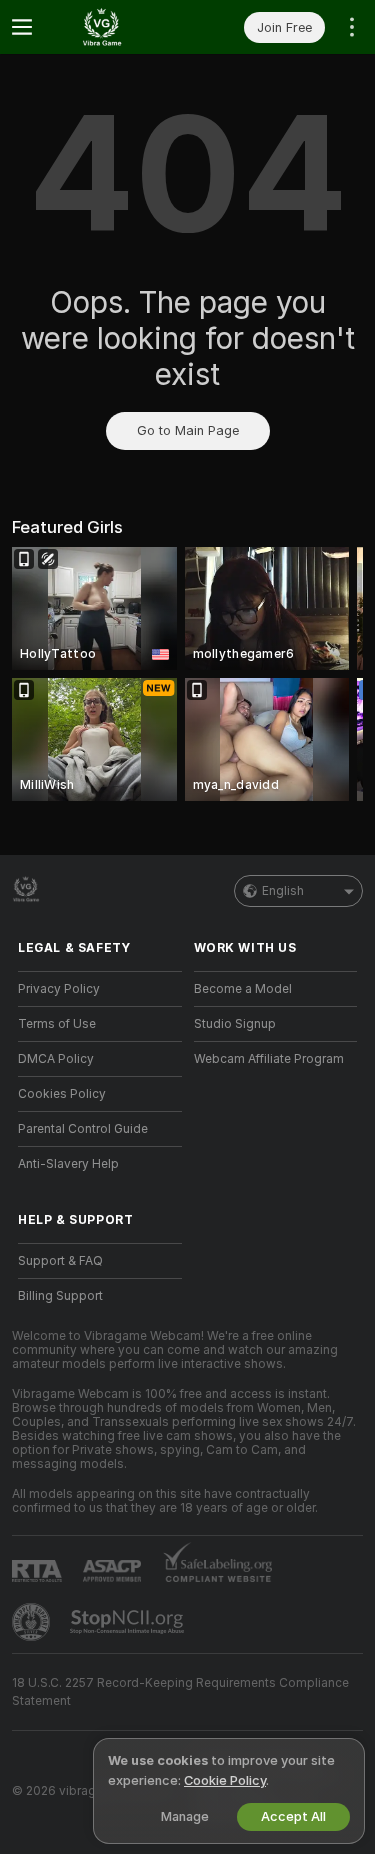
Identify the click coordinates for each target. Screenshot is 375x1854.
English (283, 891)
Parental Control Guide (83, 1129)
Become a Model (243, 989)
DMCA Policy (56, 1059)
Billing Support (60, 1296)
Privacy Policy (59, 989)
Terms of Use (57, 1024)
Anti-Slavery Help (68, 1164)
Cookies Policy (62, 1094)
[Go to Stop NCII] (129, 1622)
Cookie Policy (225, 1780)
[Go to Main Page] (116, 27)
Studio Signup (235, 1024)
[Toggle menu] (22, 27)
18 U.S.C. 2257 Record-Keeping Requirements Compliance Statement (180, 1692)
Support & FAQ (60, 1261)
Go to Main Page (188, 430)
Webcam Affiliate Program (269, 1059)
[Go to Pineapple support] (33, 1622)
